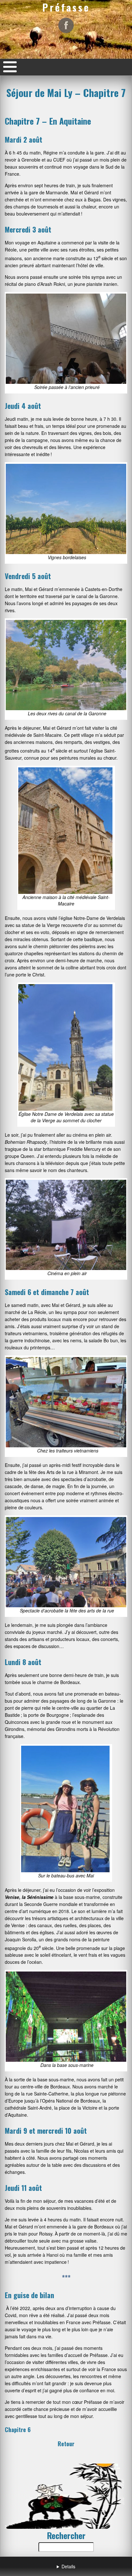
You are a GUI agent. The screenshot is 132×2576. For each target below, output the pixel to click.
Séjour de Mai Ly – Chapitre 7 (66, 93)
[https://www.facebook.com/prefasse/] (66, 25)
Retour (66, 2444)
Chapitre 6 (18, 2430)
